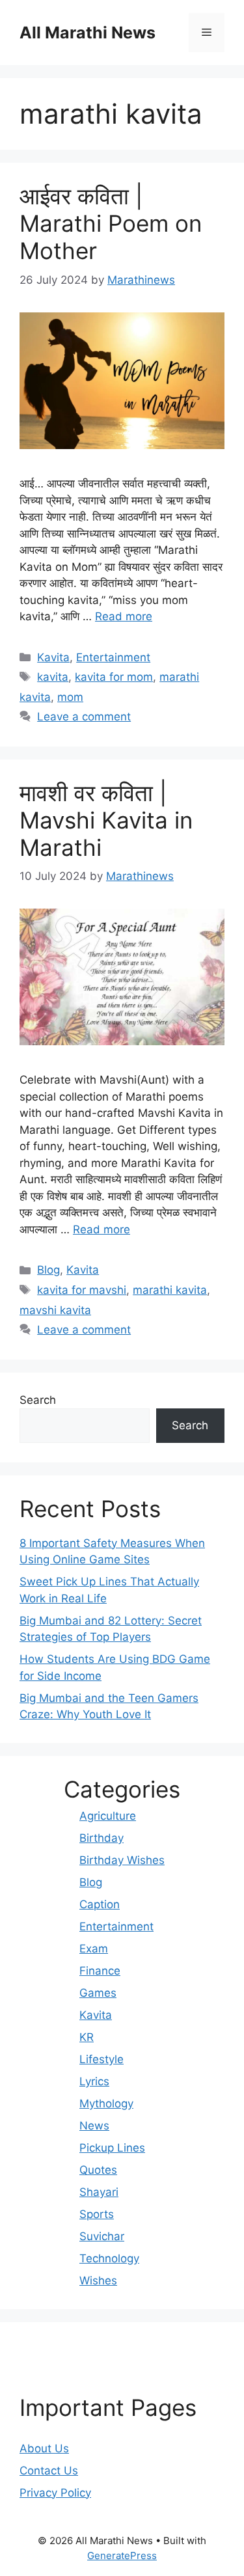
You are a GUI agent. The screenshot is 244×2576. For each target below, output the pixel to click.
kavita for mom (114, 677)
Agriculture (108, 1816)
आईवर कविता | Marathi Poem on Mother (111, 223)
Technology (109, 2258)
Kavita (53, 657)
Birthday (102, 1838)
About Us (44, 2448)
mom (70, 697)
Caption (100, 1904)
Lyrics (94, 2081)
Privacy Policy (55, 2493)
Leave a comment (84, 717)
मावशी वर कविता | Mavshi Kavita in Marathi (106, 820)
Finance (100, 1971)
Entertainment (113, 657)
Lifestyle (102, 2059)
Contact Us (49, 2471)
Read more (124, 616)
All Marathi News (88, 33)
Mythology (106, 2103)
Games (98, 1993)
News (94, 2126)
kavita (53, 677)
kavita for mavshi (82, 1290)
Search (38, 1400)
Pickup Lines (112, 2148)
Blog (48, 1270)
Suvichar (102, 2236)
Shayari (99, 2192)
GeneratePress (122, 2555)
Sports (97, 2214)
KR (87, 2037)
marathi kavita (170, 1290)
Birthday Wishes (122, 1860)
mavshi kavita (55, 1310)
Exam (94, 1949)
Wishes (98, 2281)
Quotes (98, 2170)
